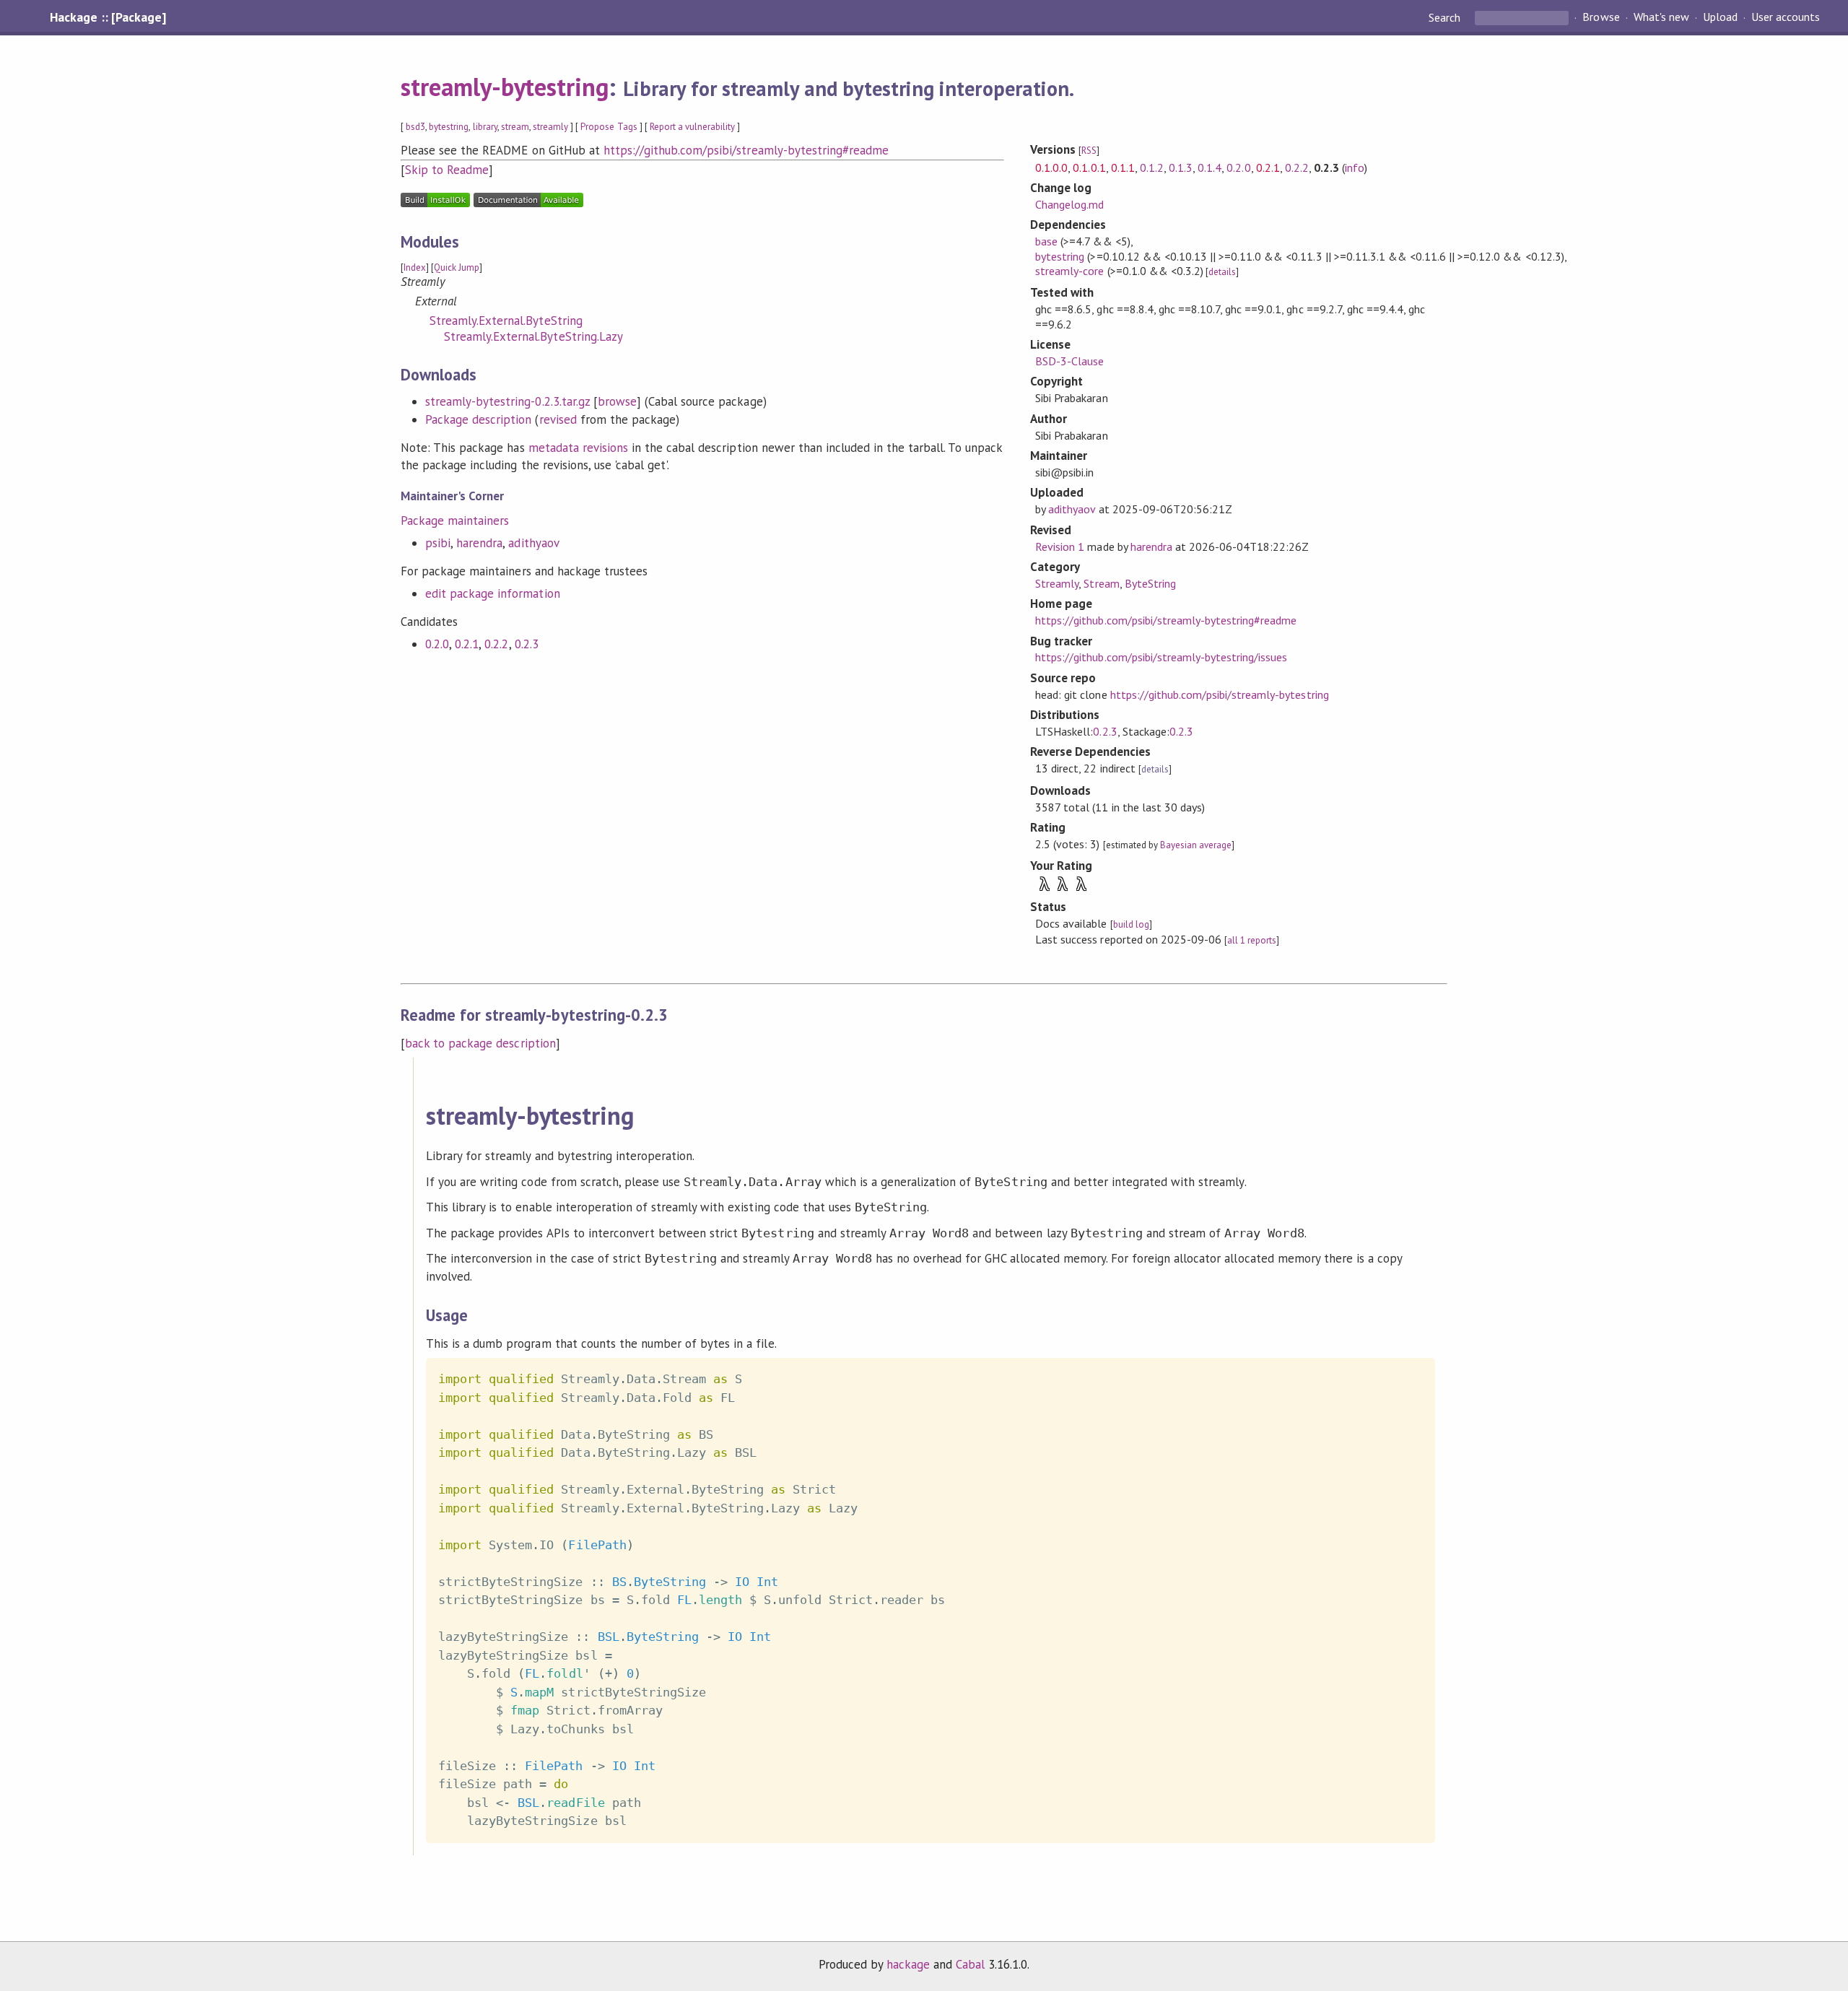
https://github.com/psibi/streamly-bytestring (1220, 694)
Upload (1720, 17)
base (1046, 241)
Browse (1601, 17)
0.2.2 (496, 644)
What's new (1661, 17)
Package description (478, 419)
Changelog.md (1069, 204)
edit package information (493, 593)
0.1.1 (1123, 167)
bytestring (449, 127)
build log (1131, 924)
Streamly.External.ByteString (506, 321)
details (1222, 272)
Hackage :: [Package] (108, 17)
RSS (1089, 151)
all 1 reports (1252, 940)
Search (1446, 17)
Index (415, 267)
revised (558, 419)
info (1355, 167)
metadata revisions (578, 448)
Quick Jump (457, 267)
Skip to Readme (447, 170)
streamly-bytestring (505, 87)
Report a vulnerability (693, 127)
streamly (550, 127)
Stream (1101, 583)
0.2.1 (467, 644)
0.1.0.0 (1051, 167)
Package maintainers (455, 520)
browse (617, 401)
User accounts (1786, 17)
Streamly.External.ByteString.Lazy (533, 336)
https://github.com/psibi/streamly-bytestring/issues (1161, 657)
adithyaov (533, 543)
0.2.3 (527, 644)
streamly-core (1069, 271)
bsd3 (415, 127)
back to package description (480, 1043)
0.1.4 (1210, 167)
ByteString (1150, 583)
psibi (438, 543)
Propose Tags (609, 127)
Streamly (1057, 583)
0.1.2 (1152, 167)
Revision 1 (1060, 546)
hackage (908, 1964)
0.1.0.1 (1089, 167)
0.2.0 (437, 644)
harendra (479, 543)
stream (515, 127)
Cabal (970, 1964)
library (485, 127)
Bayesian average (1196, 845)
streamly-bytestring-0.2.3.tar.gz (507, 401)
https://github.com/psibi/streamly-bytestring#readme (746, 150)
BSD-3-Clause (1069, 361)
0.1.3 (1181, 167)
